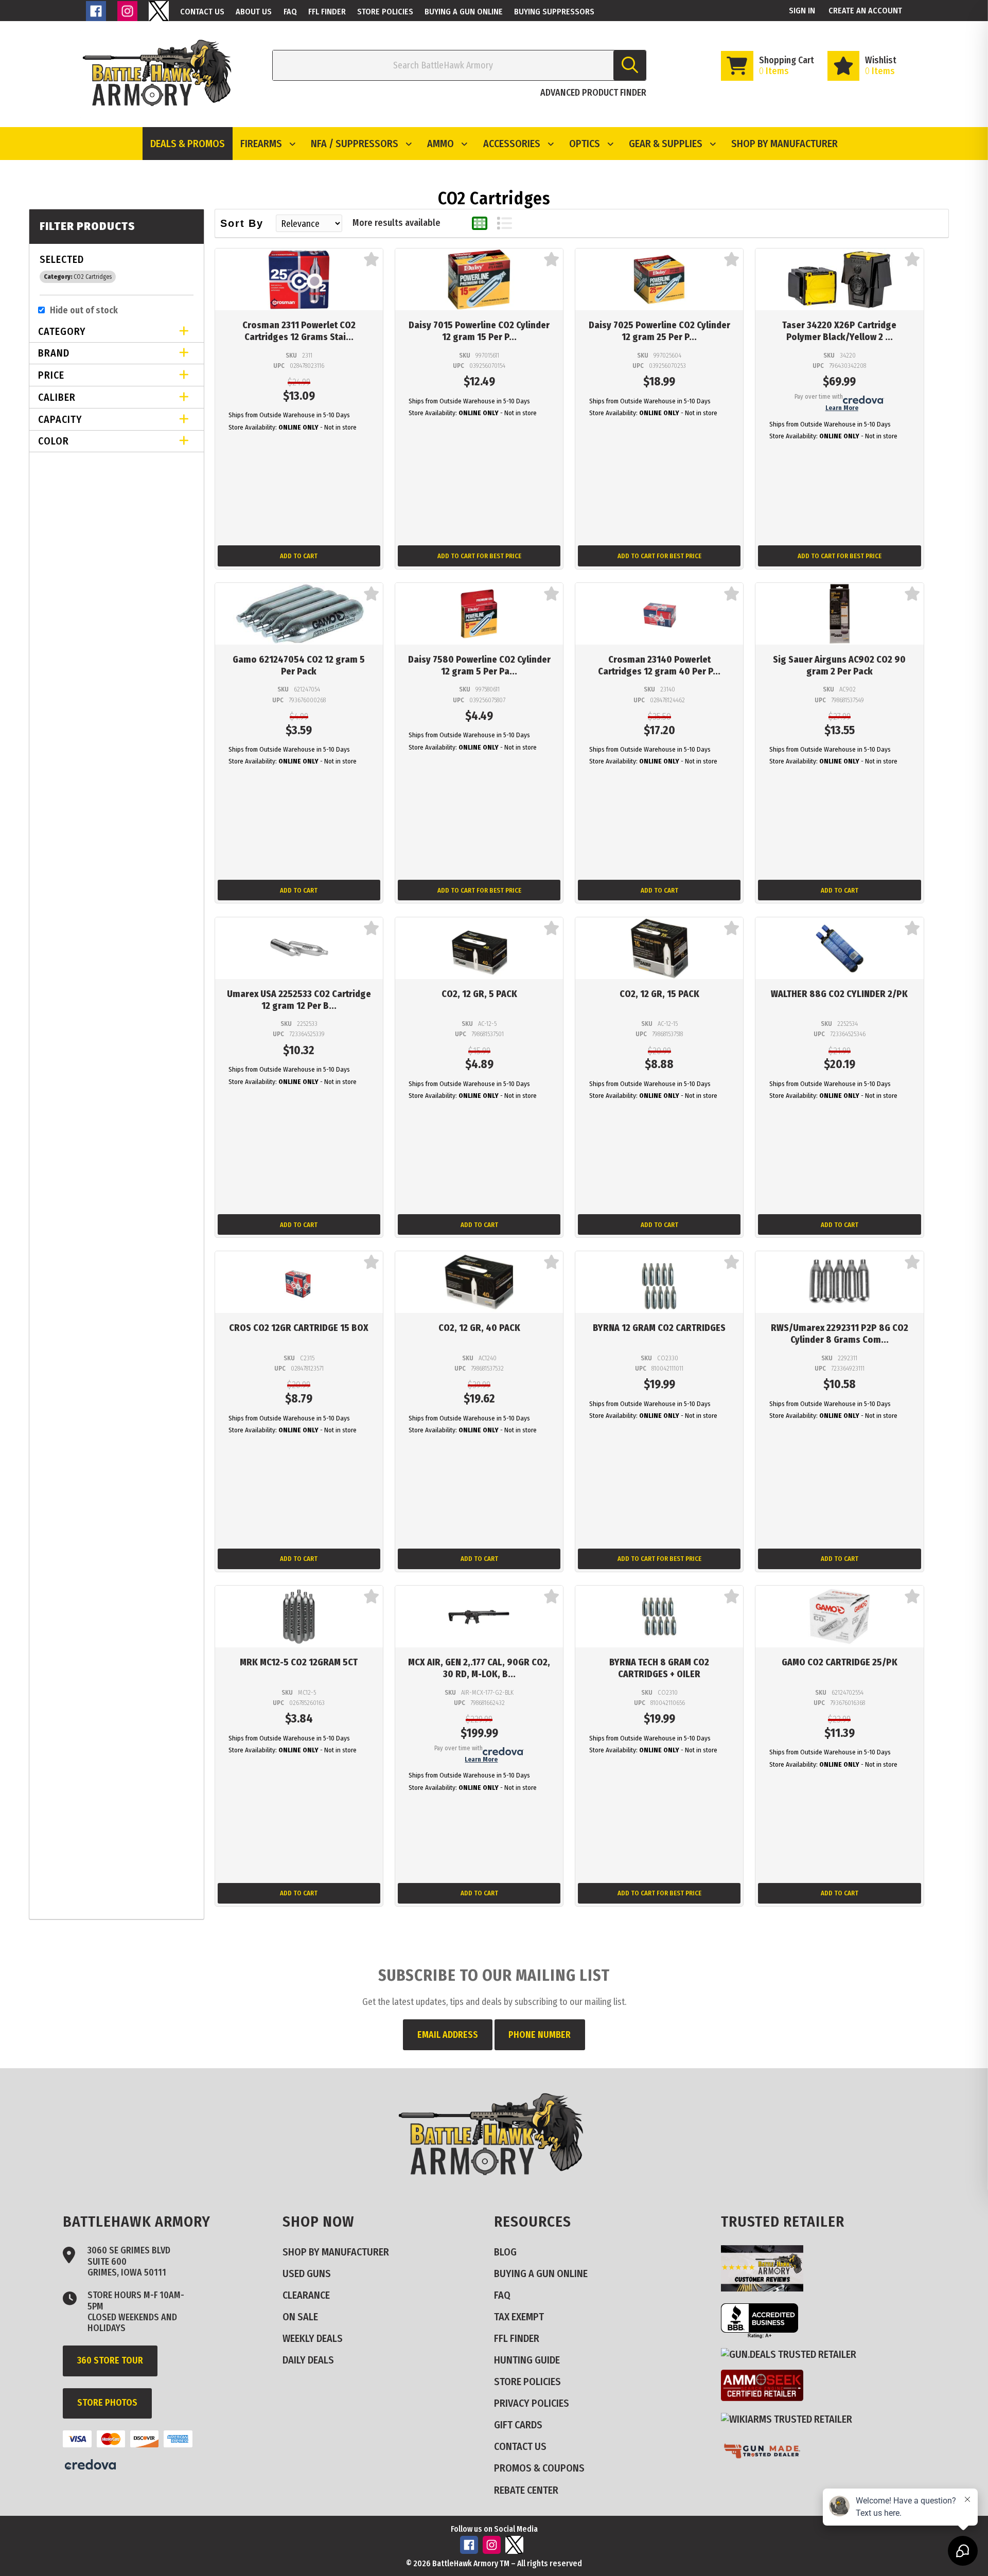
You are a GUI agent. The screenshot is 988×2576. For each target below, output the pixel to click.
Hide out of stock (84, 310)
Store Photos (107, 2403)
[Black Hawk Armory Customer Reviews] (766, 2288)
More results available (396, 223)
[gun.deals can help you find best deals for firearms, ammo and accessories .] (793, 2354)
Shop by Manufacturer (784, 144)
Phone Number (540, 2035)
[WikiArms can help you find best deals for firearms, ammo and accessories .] (791, 2419)
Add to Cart (299, 556)
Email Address (448, 2035)
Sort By (242, 223)
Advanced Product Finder (593, 93)
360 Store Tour (110, 2360)
